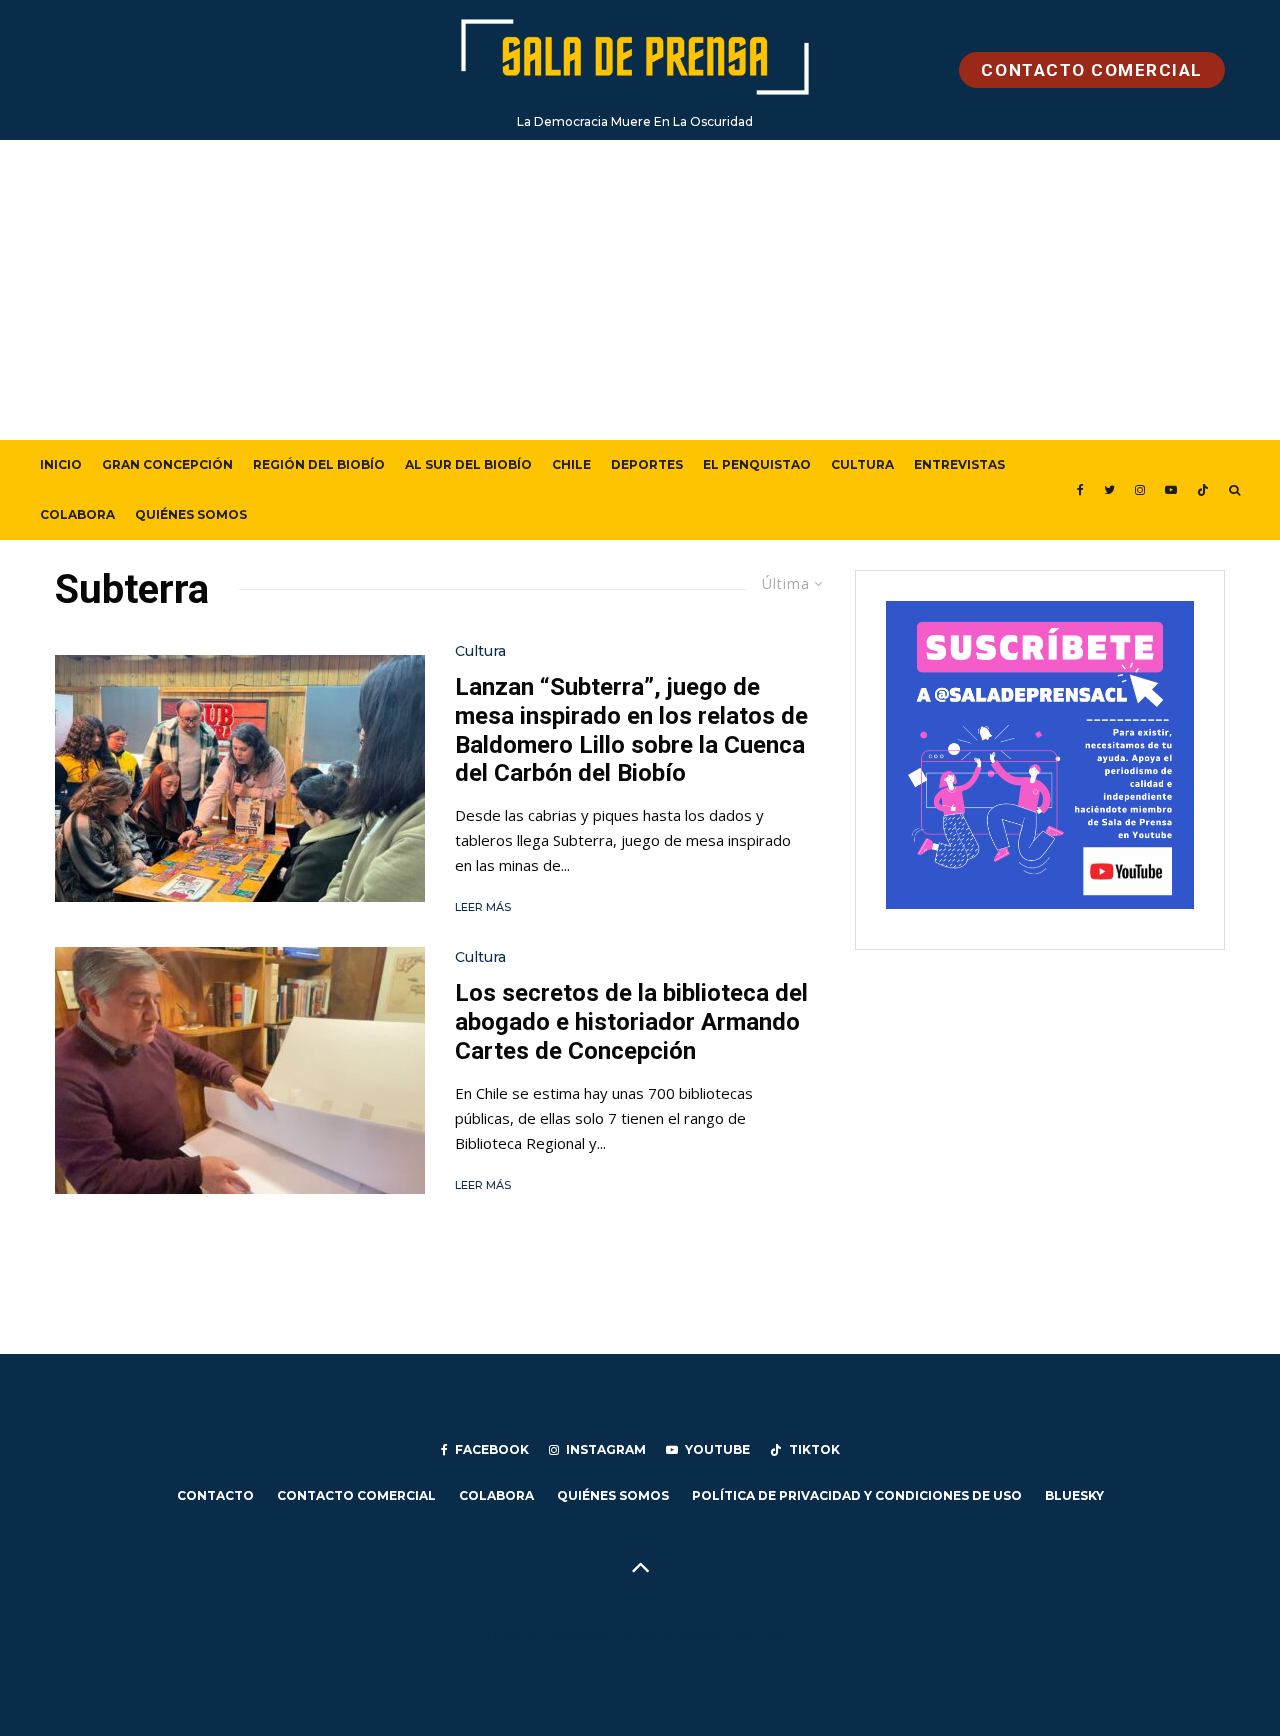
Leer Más (483, 907)
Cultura (862, 464)
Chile (571, 464)
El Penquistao (757, 464)
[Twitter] (1109, 490)
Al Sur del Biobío (468, 464)
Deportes (647, 464)
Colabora (77, 514)
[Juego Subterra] (240, 778)
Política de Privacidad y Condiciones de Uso (857, 1495)
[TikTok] (1203, 490)
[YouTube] (1171, 490)
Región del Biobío (319, 464)
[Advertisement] (640, 290)
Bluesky (1074, 1495)
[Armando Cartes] (240, 1070)
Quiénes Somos (191, 514)
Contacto (215, 1495)
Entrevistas (959, 464)
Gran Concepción (167, 464)
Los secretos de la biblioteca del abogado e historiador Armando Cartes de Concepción (631, 1022)
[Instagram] (1140, 490)
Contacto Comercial (356, 1495)
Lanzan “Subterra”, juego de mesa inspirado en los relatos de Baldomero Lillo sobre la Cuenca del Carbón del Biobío (631, 730)
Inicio (61, 464)
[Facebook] (1080, 490)
